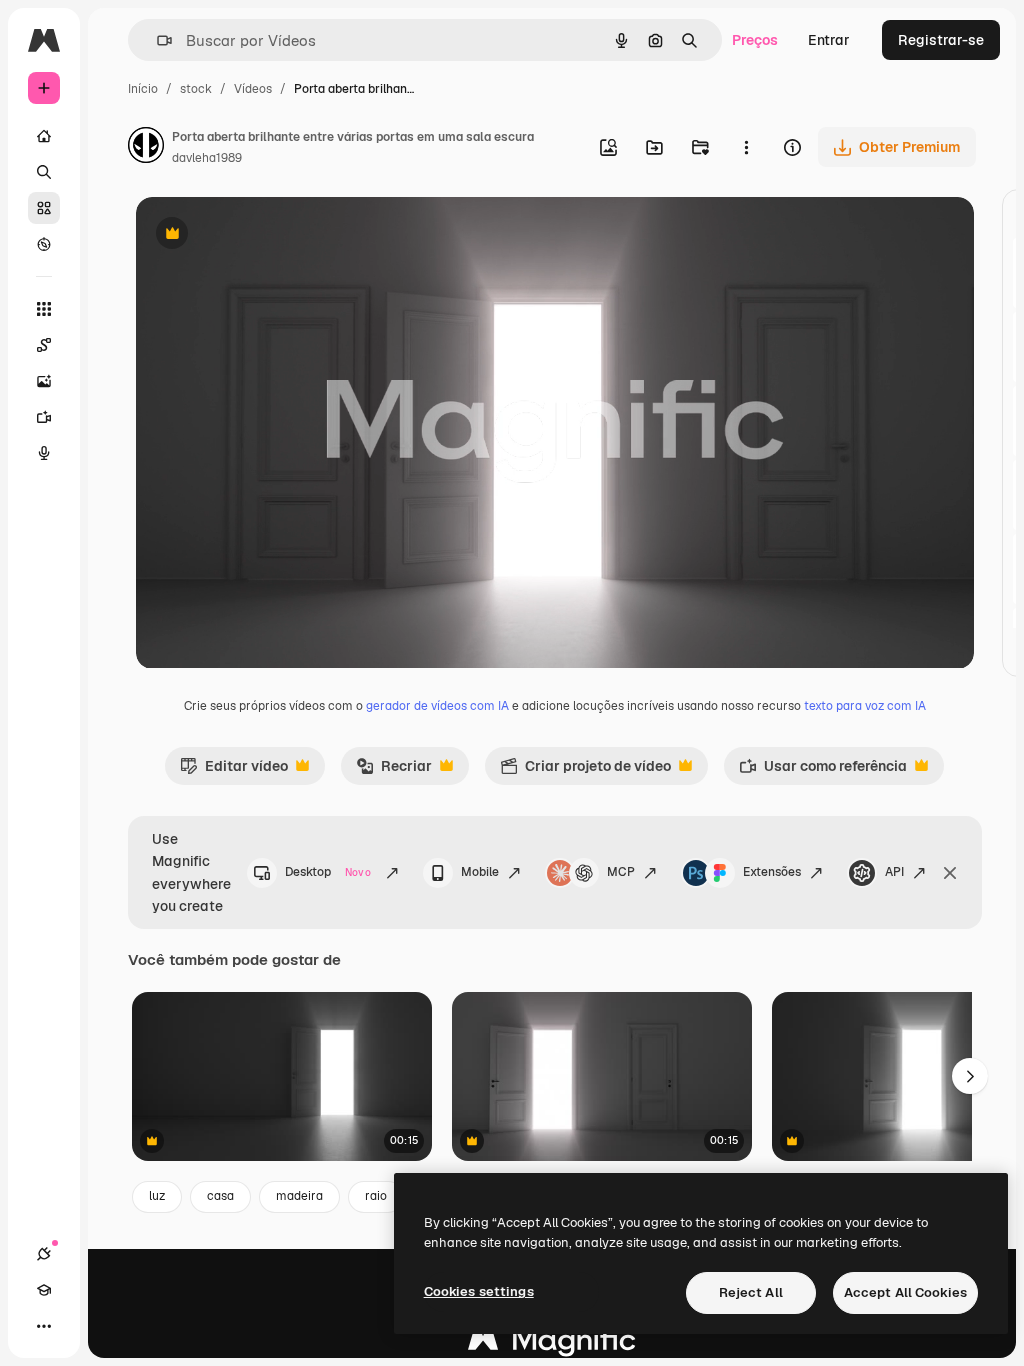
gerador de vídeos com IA (437, 706)
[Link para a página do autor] (146, 148)
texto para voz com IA (865, 706)
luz (157, 1196)
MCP (621, 872)
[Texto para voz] (44, 453)
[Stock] (44, 208)
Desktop (328, 872)
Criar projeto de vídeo (585, 771)
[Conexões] (44, 1254)
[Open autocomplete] (156, 40)
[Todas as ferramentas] (44, 309)
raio (376, 1196)
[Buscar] (44, 172)
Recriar (394, 771)
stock (196, 89)
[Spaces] (44, 345)
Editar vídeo (234, 771)
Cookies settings (479, 1291)
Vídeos (253, 89)
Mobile (480, 872)
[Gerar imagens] (44, 381)
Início (143, 89)
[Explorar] (44, 244)
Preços (755, 40)
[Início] (44, 136)
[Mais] (44, 1326)
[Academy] (44, 1290)
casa (220, 1196)
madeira (299, 1196)
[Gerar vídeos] (44, 417)
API (894, 872)
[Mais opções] (746, 147)
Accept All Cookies (905, 1292)
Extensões (772, 872)
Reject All (751, 1292)
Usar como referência (823, 771)
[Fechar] (950, 873)
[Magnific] (552, 1344)
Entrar (829, 40)
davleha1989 (207, 158)
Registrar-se (941, 40)
